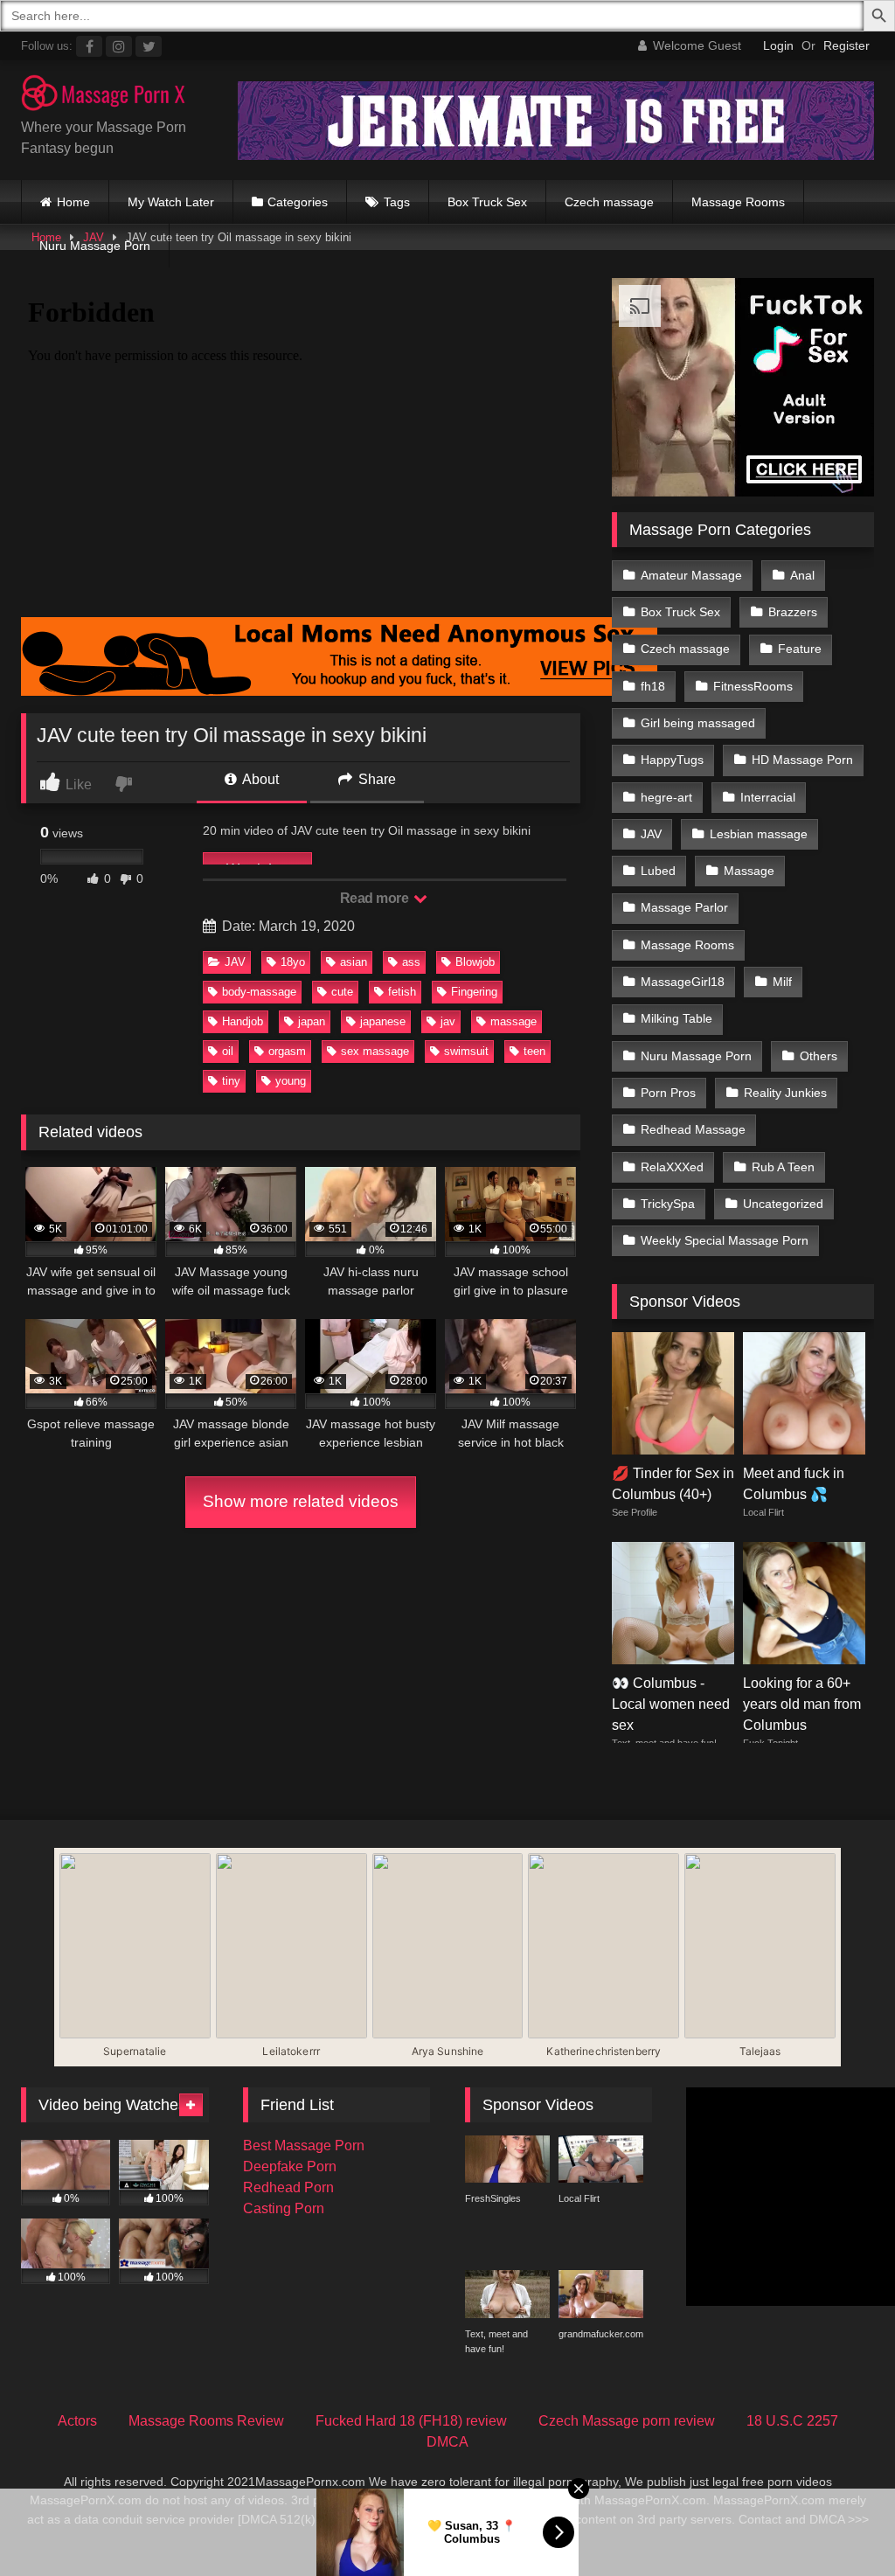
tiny (231, 1081)
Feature (800, 649)
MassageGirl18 (683, 982)
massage (513, 1021)
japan (312, 1021)
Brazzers (793, 612)
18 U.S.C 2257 (792, 2421)
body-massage (259, 992)
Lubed (658, 871)
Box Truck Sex (487, 202)
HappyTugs (672, 760)
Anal (802, 575)
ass (411, 962)
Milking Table (676, 1018)
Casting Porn (284, 2208)
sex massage (375, 1051)
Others (819, 1056)
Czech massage (609, 202)
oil (228, 1051)
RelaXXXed (672, 1167)
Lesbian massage (759, 834)
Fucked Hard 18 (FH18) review (411, 2421)
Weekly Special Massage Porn (725, 1240)
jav (448, 1021)
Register (846, 45)
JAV (235, 962)
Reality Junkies (785, 1093)
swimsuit (466, 1051)
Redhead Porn (288, 2187)
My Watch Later (171, 202)
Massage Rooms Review (206, 2421)
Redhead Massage (693, 1129)
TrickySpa (668, 1204)
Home (73, 202)
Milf (782, 982)
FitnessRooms (753, 686)
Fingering (474, 992)
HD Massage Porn (802, 760)
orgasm (287, 1051)
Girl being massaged (698, 723)
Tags (397, 202)
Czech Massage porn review (627, 2421)
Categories (298, 202)
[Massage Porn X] (112, 96)
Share (375, 779)
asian (354, 962)
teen (534, 1051)
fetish (402, 992)
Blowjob (475, 962)
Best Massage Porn (304, 2146)
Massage (749, 871)
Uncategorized (783, 1204)
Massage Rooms (738, 202)
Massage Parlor (684, 907)
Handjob (243, 1021)
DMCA (447, 2442)
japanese (383, 1021)
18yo (293, 962)
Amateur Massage (691, 575)
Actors (77, 2421)
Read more (376, 898)
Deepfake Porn (290, 2166)
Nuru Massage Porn (95, 246)
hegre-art (666, 797)
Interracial (768, 797)
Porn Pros (668, 1093)
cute (342, 992)
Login (778, 45)
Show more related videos (301, 1501)
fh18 (653, 686)
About (259, 779)
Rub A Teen (783, 1167)
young (291, 1081)
